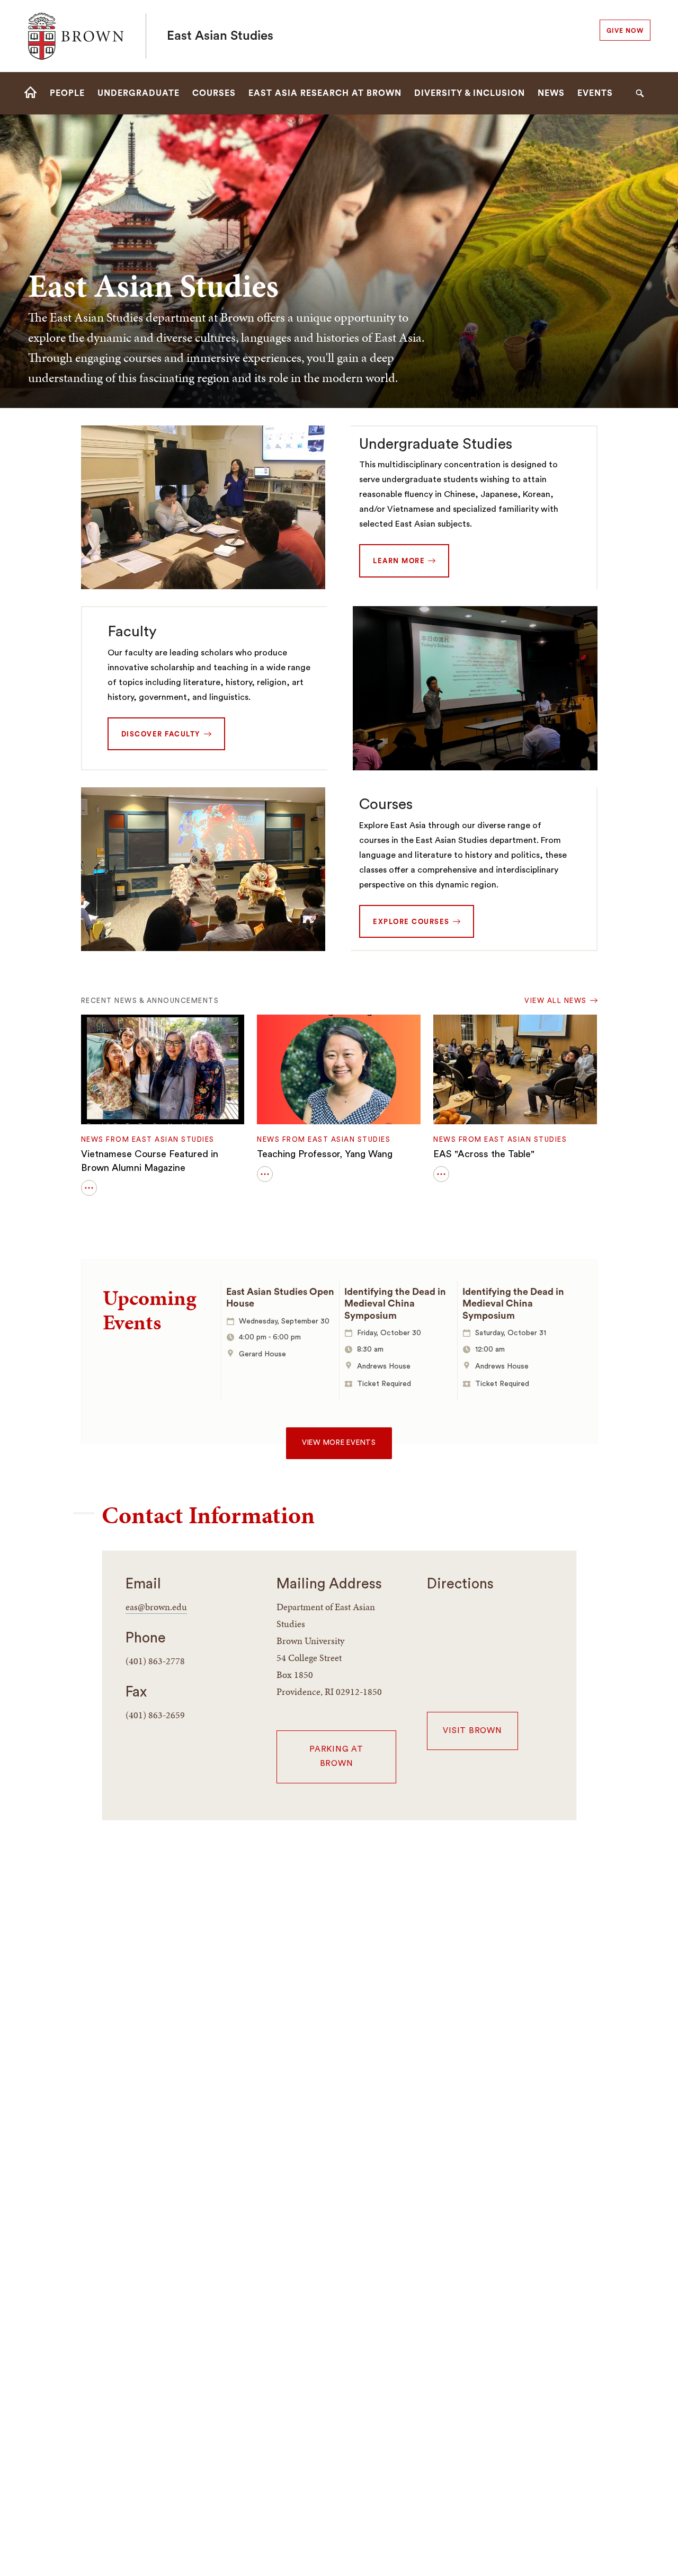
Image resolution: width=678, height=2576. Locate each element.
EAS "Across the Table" (484, 1154)
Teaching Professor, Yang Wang (325, 1154)
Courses (386, 804)
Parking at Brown (336, 1756)
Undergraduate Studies (436, 444)
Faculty (132, 632)
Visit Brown (472, 1731)
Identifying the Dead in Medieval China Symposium (395, 1304)
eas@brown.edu (156, 1607)
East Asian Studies (220, 36)
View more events (339, 1443)
